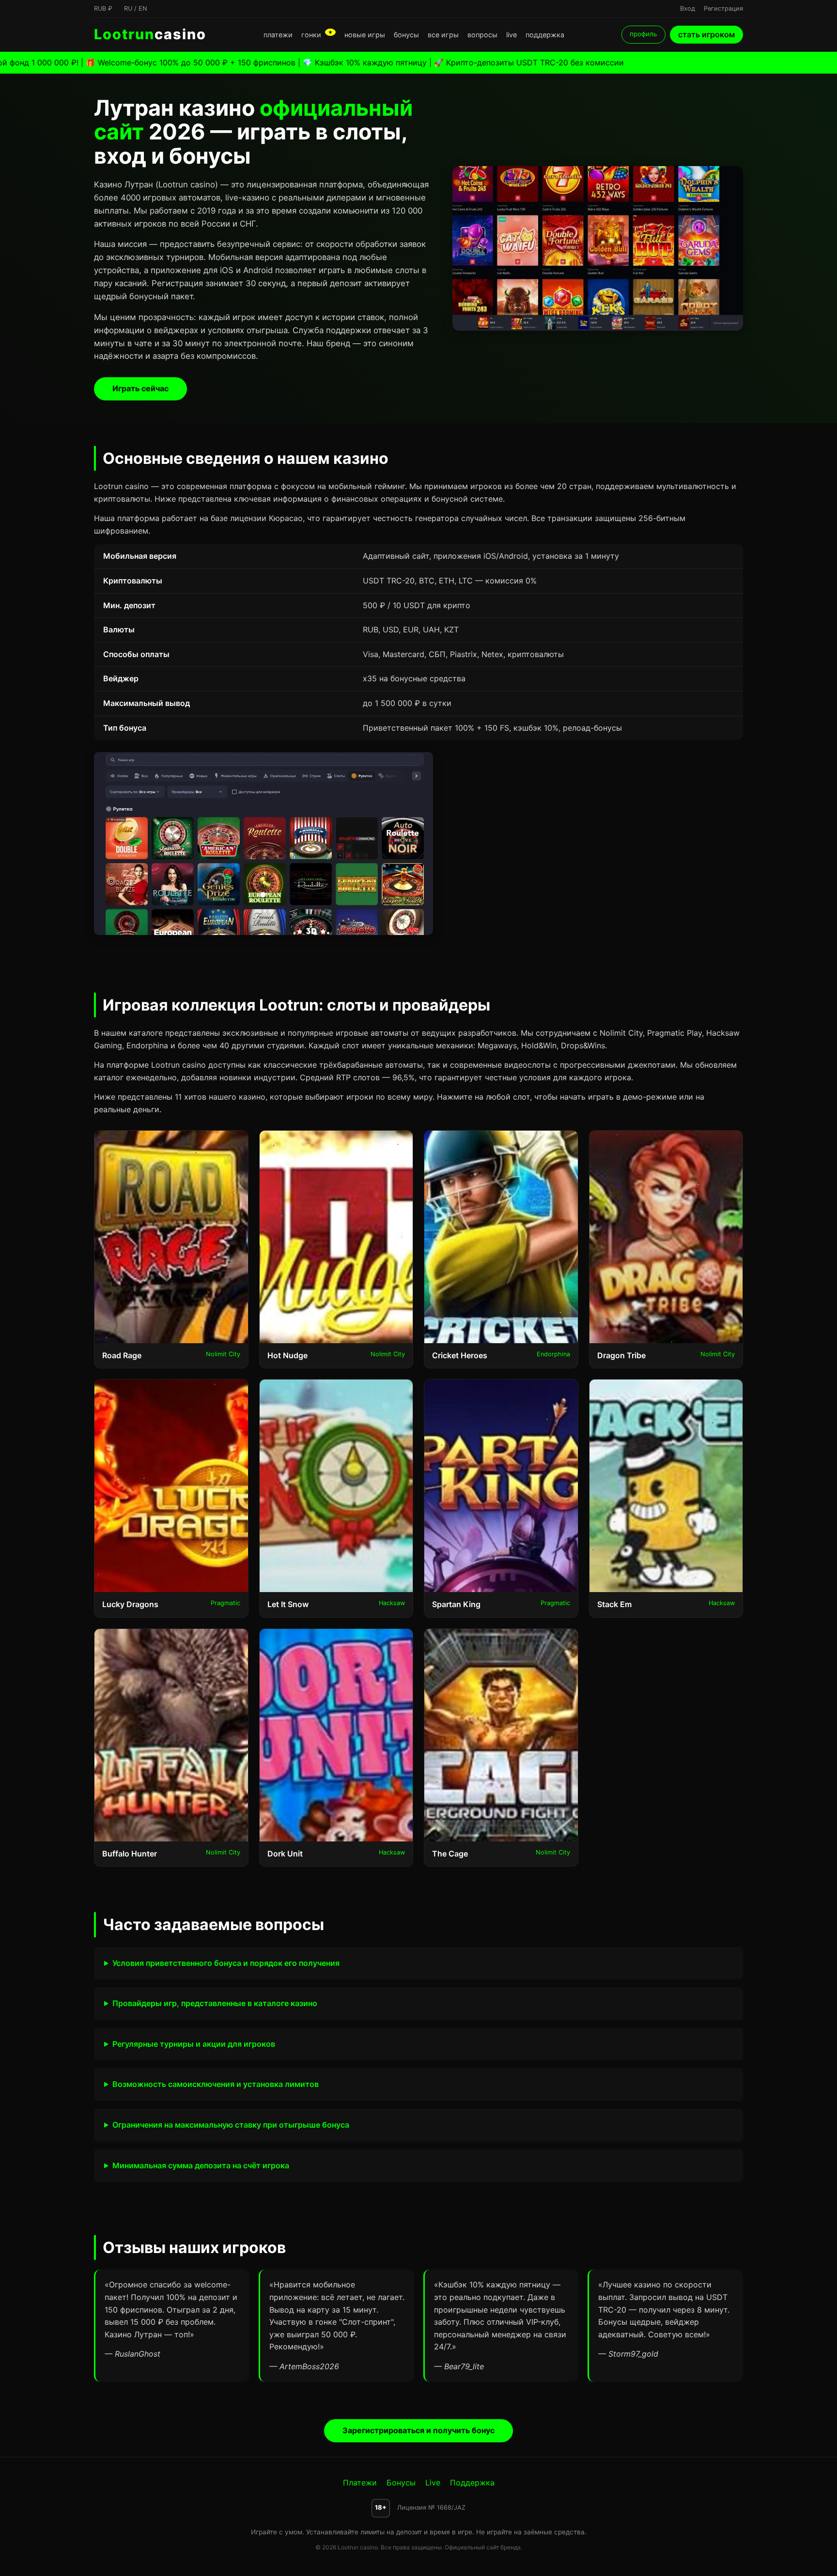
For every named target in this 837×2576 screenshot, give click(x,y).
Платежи (360, 2483)
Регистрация (723, 8)
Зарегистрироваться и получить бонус (418, 2430)
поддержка (545, 35)
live (511, 35)
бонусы (406, 35)
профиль (643, 34)
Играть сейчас (140, 388)
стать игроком (706, 34)
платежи (278, 35)
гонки (317, 35)
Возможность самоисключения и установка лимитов (216, 2084)
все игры (443, 35)
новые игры (365, 35)
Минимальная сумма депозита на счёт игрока (201, 2165)
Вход (688, 8)
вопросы (482, 35)
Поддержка (472, 2483)
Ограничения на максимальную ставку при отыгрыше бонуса (231, 2125)
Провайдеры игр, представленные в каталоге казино (215, 2003)
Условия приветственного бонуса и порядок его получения (226, 1963)
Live (433, 2483)
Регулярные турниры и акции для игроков (194, 2044)
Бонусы (401, 2483)
